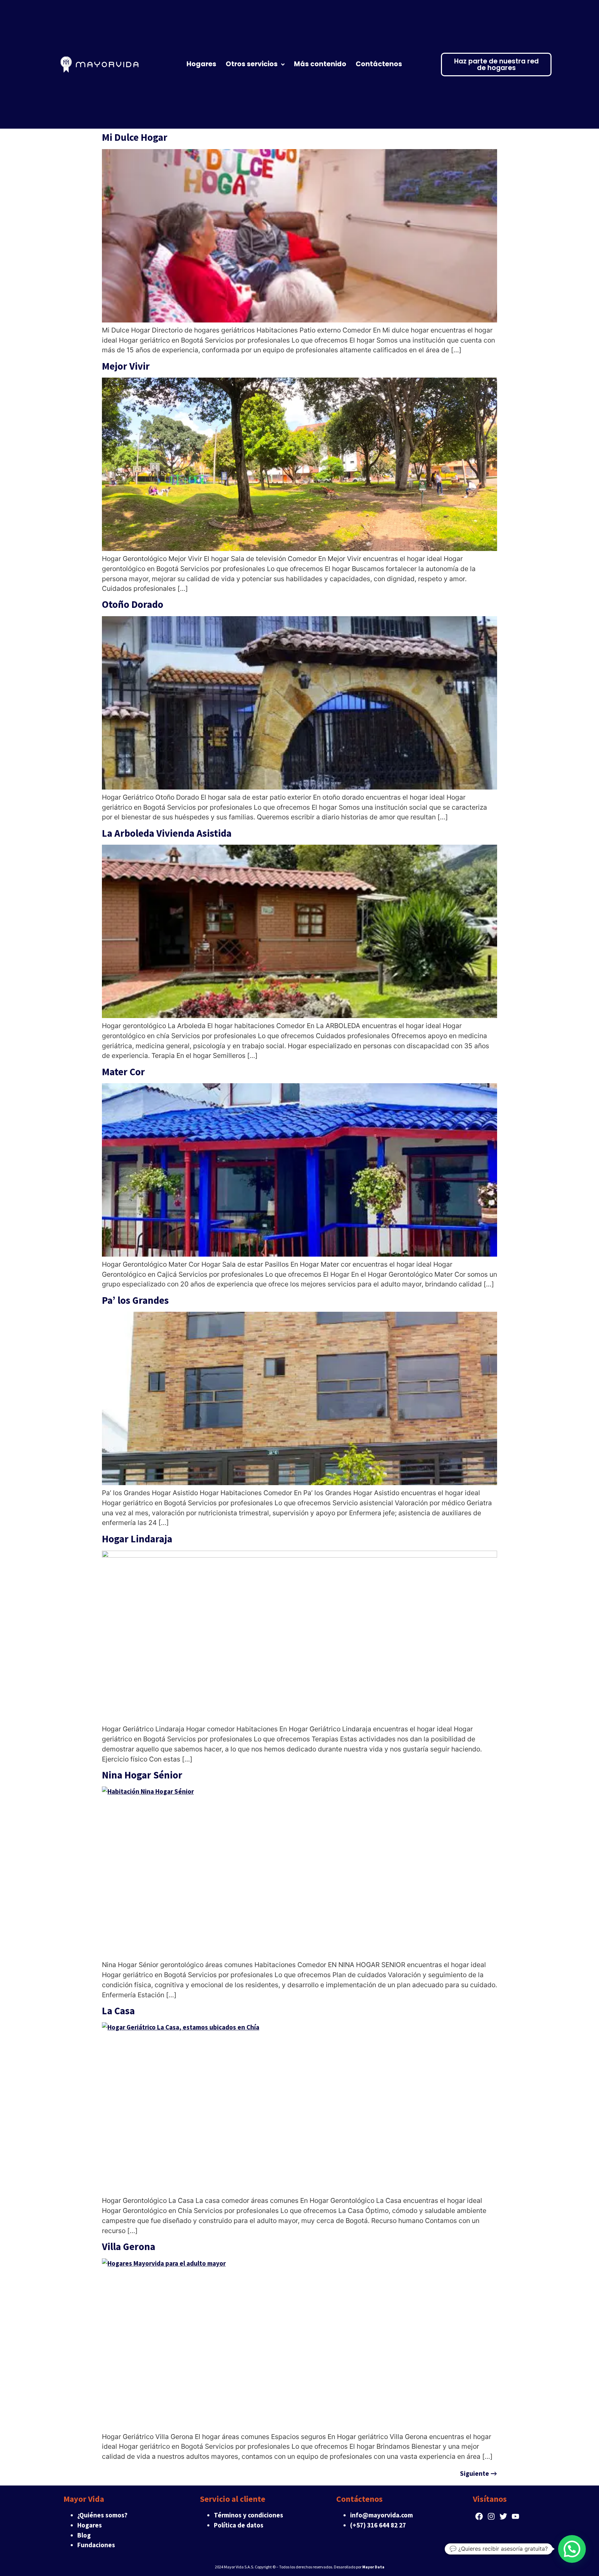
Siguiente (479, 2473)
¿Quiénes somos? (102, 2515)
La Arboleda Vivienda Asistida (167, 833)
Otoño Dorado (133, 604)
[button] (572, 2549)
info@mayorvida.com (381, 2515)
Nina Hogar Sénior (142, 1775)
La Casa (118, 2011)
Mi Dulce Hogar (135, 137)
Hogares (90, 2525)
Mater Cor (123, 1072)
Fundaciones (96, 2545)
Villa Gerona (129, 2247)
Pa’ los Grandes (135, 1300)
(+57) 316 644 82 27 (378, 2525)
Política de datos (239, 2525)
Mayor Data (373, 2567)
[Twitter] (503, 2516)
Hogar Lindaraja (137, 1539)
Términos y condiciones (249, 2515)
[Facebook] (479, 2516)
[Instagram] (491, 2516)
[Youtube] (516, 2516)
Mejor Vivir (126, 366)
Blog (84, 2535)
